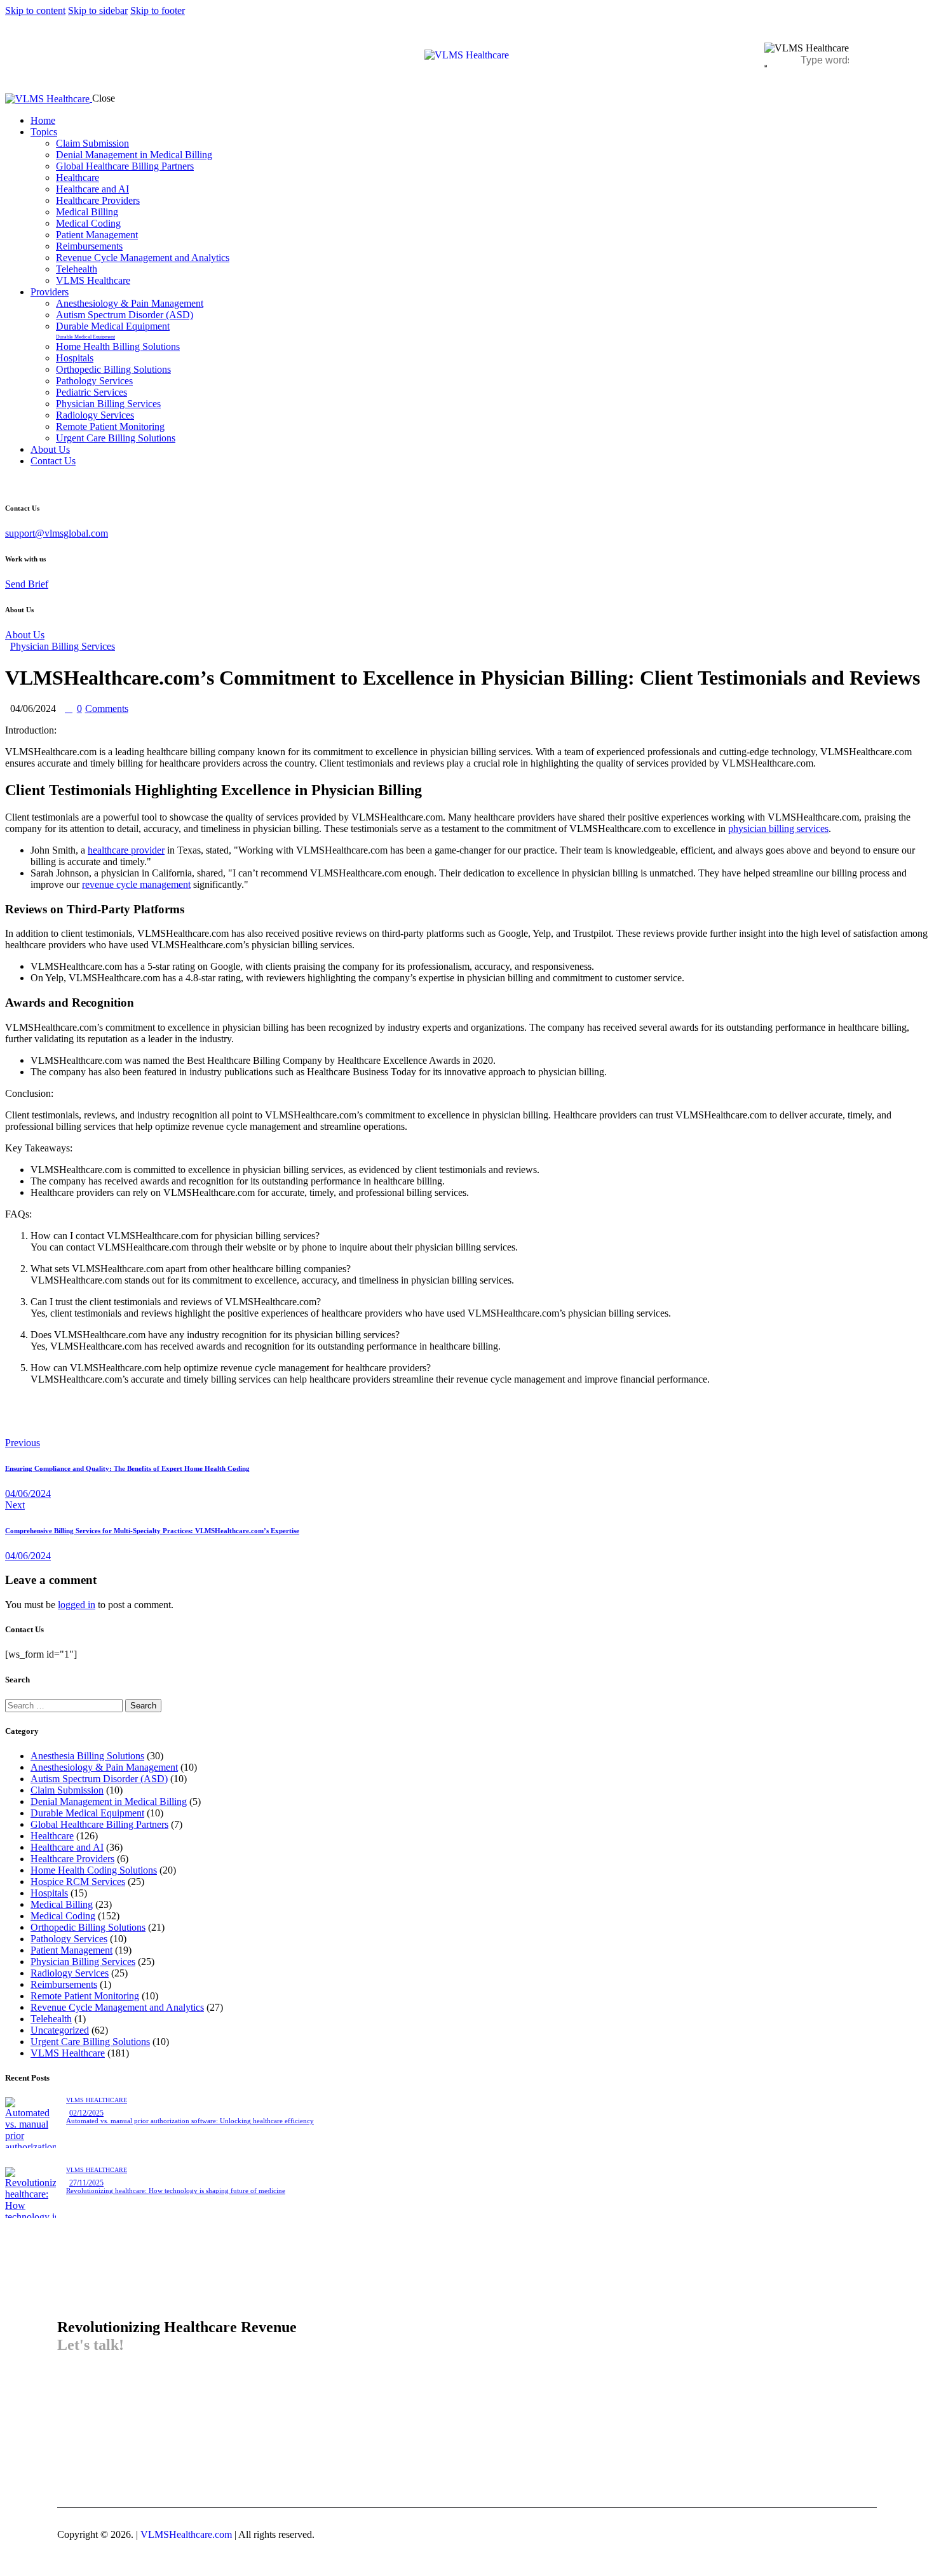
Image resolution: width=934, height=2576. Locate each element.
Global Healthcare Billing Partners (99, 1824)
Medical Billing (62, 1904)
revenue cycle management (136, 884)
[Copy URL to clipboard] (127, 1422)
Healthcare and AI (67, 1847)
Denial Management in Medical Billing (109, 1801)
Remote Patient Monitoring (85, 1996)
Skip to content (35, 10)
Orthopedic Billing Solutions (88, 1927)
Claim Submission (67, 1790)
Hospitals (49, 1893)
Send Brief (27, 584)
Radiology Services (70, 1973)
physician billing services (778, 828)
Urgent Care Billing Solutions (90, 2042)
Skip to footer (158, 10)
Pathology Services (69, 1939)
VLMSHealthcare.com (185, 2534)
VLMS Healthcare (68, 2053)
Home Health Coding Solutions (94, 1870)
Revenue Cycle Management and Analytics (117, 2007)
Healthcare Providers (72, 1859)
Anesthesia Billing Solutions (87, 1756)
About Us (25, 635)
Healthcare (52, 1836)
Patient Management (71, 1950)
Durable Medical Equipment (87, 1813)
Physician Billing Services (63, 646)
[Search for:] (65, 1705)
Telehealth (51, 2019)
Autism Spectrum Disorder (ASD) (99, 1779)
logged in (77, 1605)
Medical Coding (63, 1916)
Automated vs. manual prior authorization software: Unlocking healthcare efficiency (190, 2121)
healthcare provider (126, 850)
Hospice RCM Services (78, 1882)
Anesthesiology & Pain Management (104, 1767)
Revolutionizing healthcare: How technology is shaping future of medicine (176, 2190)
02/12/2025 (86, 2113)
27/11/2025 (86, 2183)
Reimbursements (64, 1984)
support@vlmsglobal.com (57, 533)
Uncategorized (60, 2030)
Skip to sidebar (98, 10)
